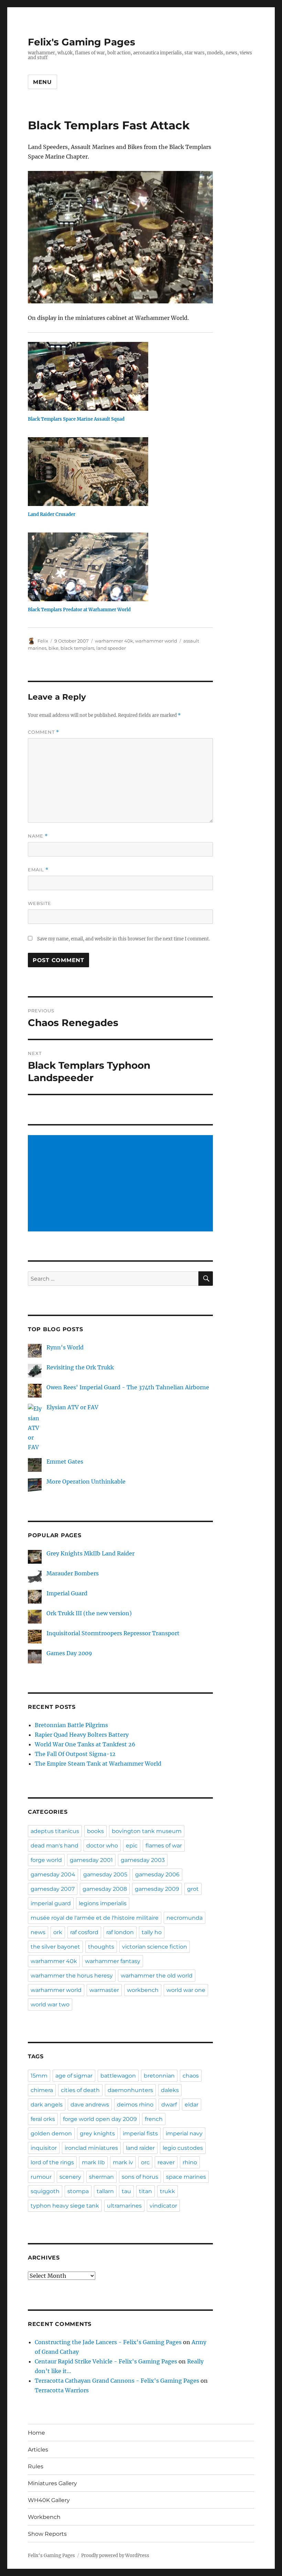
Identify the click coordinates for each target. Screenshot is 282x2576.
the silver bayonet (55, 1947)
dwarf (169, 2105)
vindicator (163, 2206)
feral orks (43, 2119)
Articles (38, 2450)
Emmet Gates (65, 1462)
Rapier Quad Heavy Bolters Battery (82, 1735)
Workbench (44, 2517)
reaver (166, 2162)
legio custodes (183, 2148)
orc (145, 2162)
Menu (42, 82)
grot (193, 1889)
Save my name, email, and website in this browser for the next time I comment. (123, 939)
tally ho (152, 1932)
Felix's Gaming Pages (82, 42)
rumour (41, 2177)
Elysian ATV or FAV (72, 1407)
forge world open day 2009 (100, 2119)
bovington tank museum (147, 1831)
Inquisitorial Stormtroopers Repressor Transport (113, 1633)
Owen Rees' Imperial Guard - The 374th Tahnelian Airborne (128, 1387)
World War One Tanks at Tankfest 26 (85, 1744)
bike (53, 648)
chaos (191, 2076)
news (38, 1932)
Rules (36, 2466)
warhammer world (156, 641)
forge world (46, 1860)
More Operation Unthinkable (86, 1481)
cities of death (80, 2090)
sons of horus (140, 2177)
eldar (192, 2105)
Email (38, 870)
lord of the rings (52, 2162)
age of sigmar (74, 2076)
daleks (170, 2090)
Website (40, 903)
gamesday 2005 (105, 1874)
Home (36, 2433)
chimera (42, 2090)
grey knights (97, 2133)
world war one (186, 1990)
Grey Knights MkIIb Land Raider (90, 1553)
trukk (167, 2191)
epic (132, 1846)
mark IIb (93, 2162)
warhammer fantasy (113, 1961)
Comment (44, 732)
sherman (101, 2177)
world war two (50, 2004)
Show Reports (47, 2534)
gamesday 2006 (157, 1874)
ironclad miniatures (91, 2148)
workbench (143, 1990)
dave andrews (90, 2105)
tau (126, 2191)
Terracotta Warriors (62, 2390)
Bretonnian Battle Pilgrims (71, 1725)
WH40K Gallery (49, 2500)
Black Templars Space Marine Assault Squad (76, 419)
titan (145, 2191)
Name (38, 836)
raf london (120, 1932)
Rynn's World (65, 1347)
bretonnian (159, 2076)
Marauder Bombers (73, 1573)
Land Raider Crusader (52, 514)
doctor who (102, 1846)
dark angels (47, 2105)
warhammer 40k (114, 641)
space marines (186, 2177)
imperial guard (51, 1903)
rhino (190, 2162)
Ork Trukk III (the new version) (89, 1613)
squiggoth (45, 2191)
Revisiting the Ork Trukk (80, 1367)
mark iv (123, 2162)
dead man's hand (55, 1846)
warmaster (104, 1990)
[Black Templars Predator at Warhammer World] (124, 567)
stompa (78, 2191)
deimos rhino (135, 2105)
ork (58, 1932)
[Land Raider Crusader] (124, 472)
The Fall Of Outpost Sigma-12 (75, 1754)
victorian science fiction (155, 1947)
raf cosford (84, 1932)
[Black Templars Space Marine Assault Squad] (124, 376)
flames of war (164, 1846)
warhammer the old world (157, 1976)
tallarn (105, 2191)
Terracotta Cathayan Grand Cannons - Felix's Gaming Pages (117, 2381)
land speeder (111, 648)
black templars (77, 648)
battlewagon (118, 2076)
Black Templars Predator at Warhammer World (79, 610)
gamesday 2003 (143, 1860)
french (154, 2119)
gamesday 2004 (53, 1874)
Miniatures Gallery (52, 2483)
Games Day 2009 (69, 1653)
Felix (43, 641)
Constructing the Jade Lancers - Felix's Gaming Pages (108, 2342)
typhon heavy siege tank (65, 2206)
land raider (140, 2148)
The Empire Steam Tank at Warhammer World (98, 1764)
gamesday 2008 (105, 1889)
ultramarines (124, 2206)
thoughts (101, 1947)
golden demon (51, 2133)
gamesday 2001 (91, 1860)
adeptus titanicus (55, 1831)
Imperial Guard (67, 1593)
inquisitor (44, 2148)
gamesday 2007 (53, 1889)
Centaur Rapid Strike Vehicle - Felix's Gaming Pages (106, 2361)
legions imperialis (103, 1903)
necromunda (185, 1918)
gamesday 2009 (157, 1889)
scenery (70, 2177)
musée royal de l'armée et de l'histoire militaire (95, 1918)
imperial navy (184, 2133)
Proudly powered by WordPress (115, 2556)
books (95, 1831)
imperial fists (140, 2133)
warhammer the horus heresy (72, 1976)
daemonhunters (130, 2090)
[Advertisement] (122, 1184)
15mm (39, 2076)
